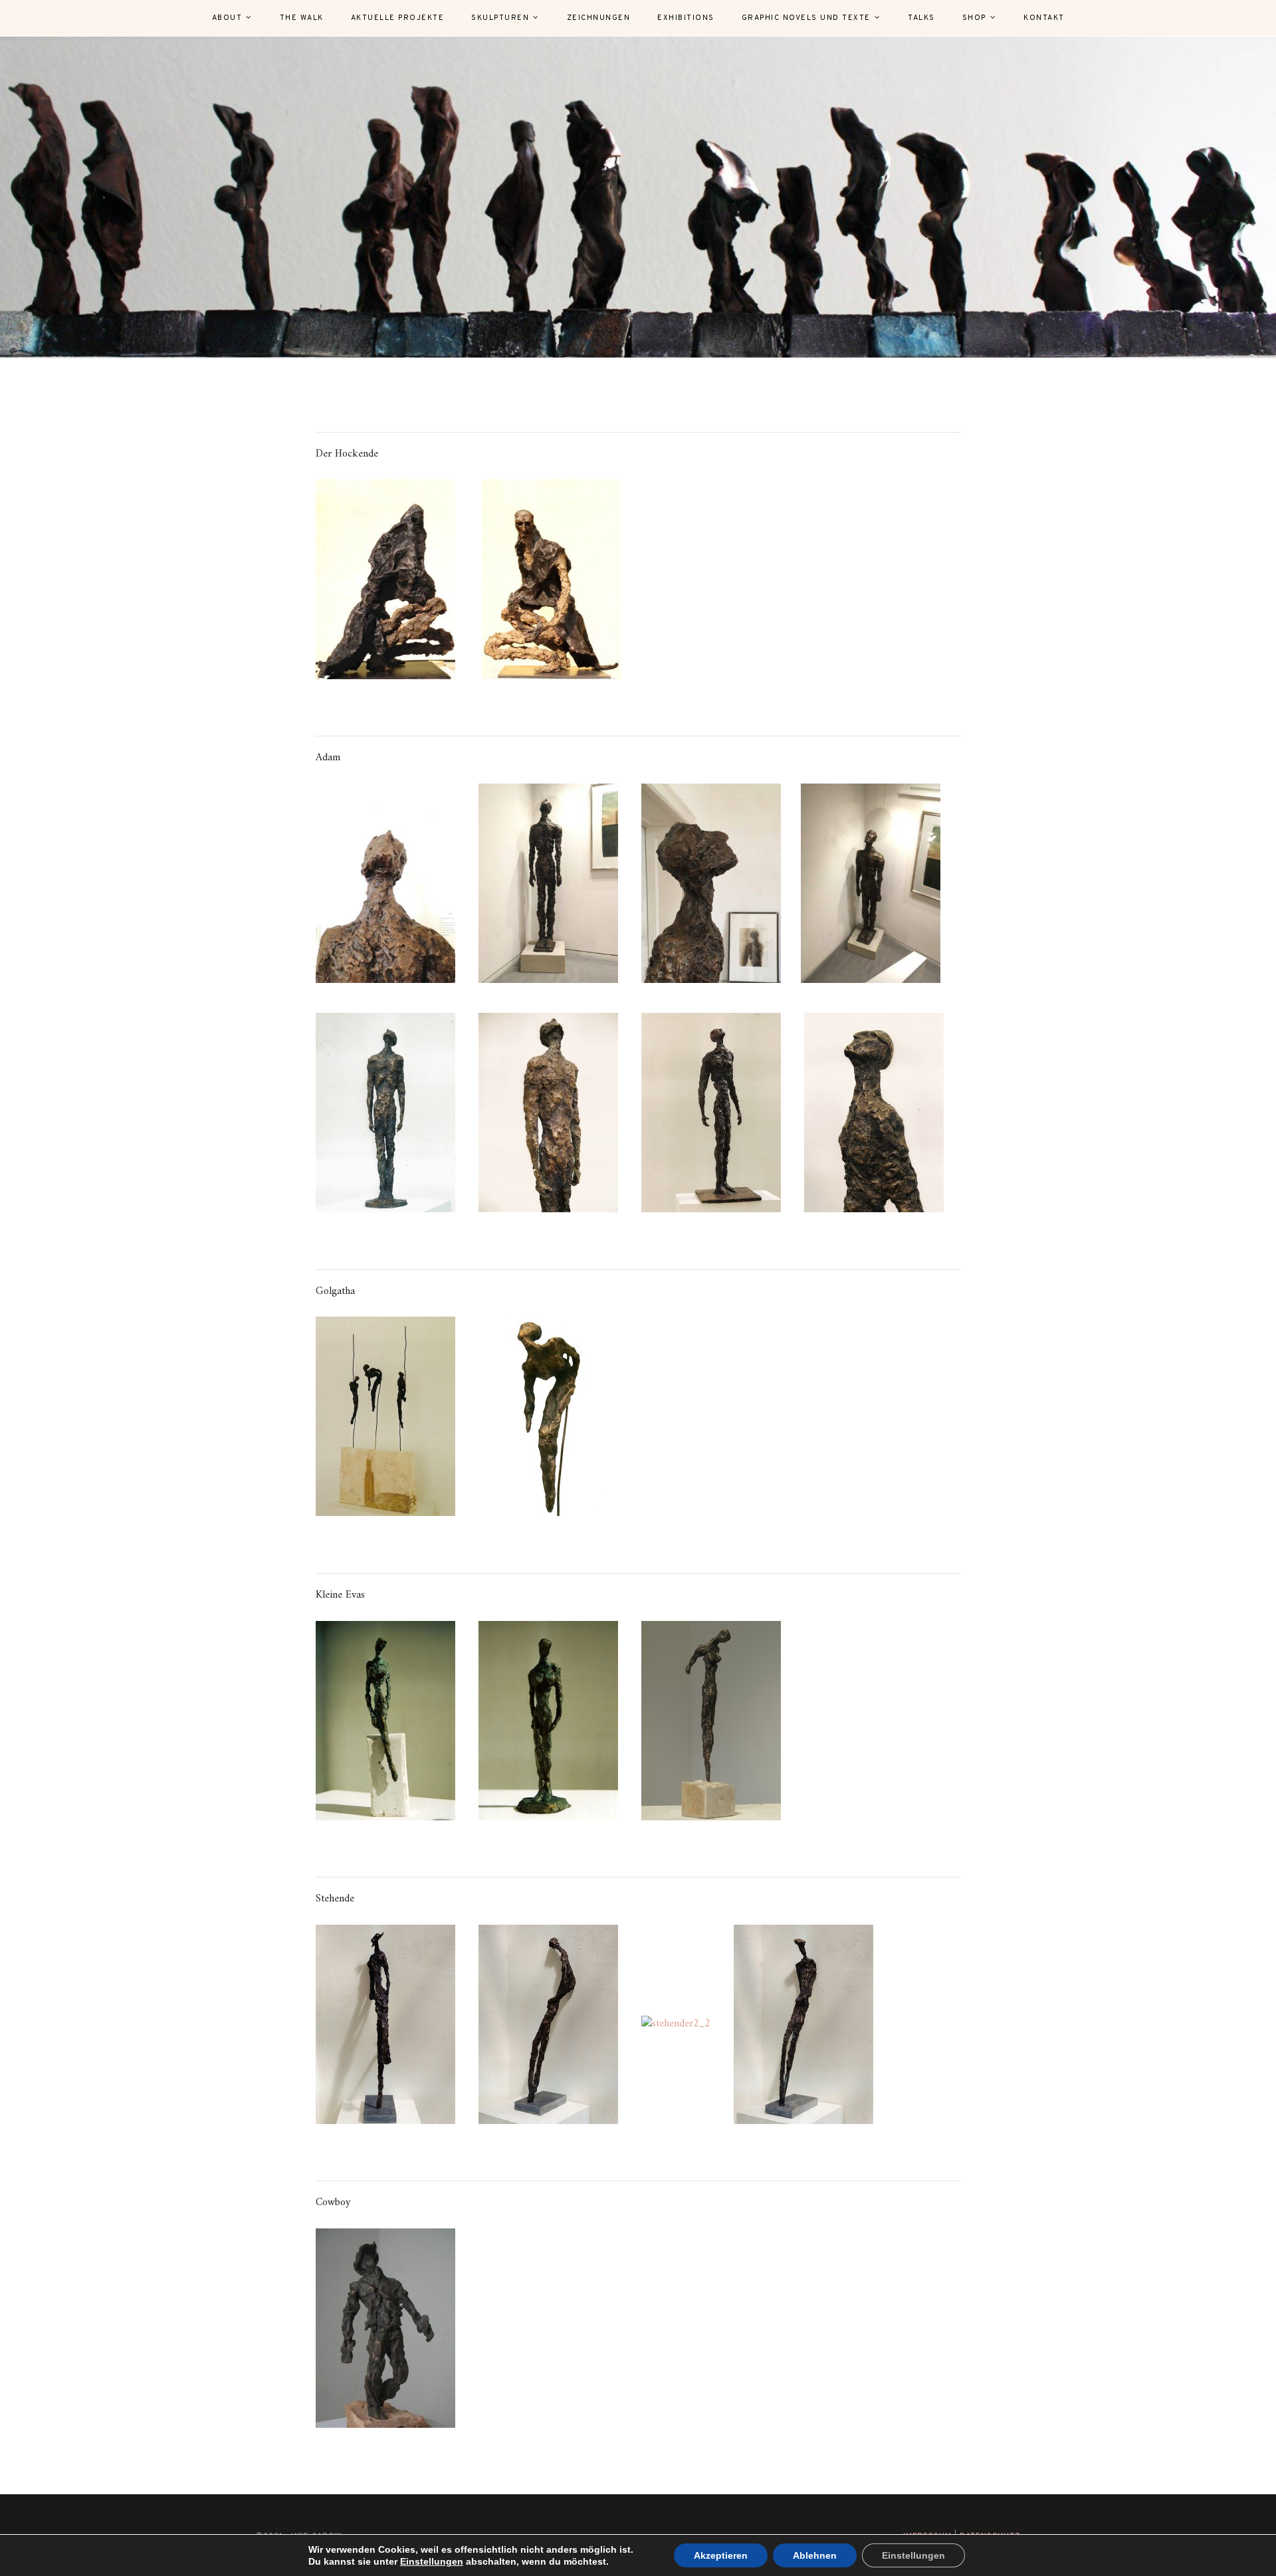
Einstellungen (432, 2561)
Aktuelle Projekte (398, 18)
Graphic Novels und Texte (806, 18)
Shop (974, 18)
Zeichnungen (599, 18)
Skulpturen (500, 18)
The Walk (302, 18)
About (227, 18)
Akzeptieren (721, 2555)
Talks (921, 18)
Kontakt (1044, 18)
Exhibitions (686, 18)
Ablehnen (815, 2555)
